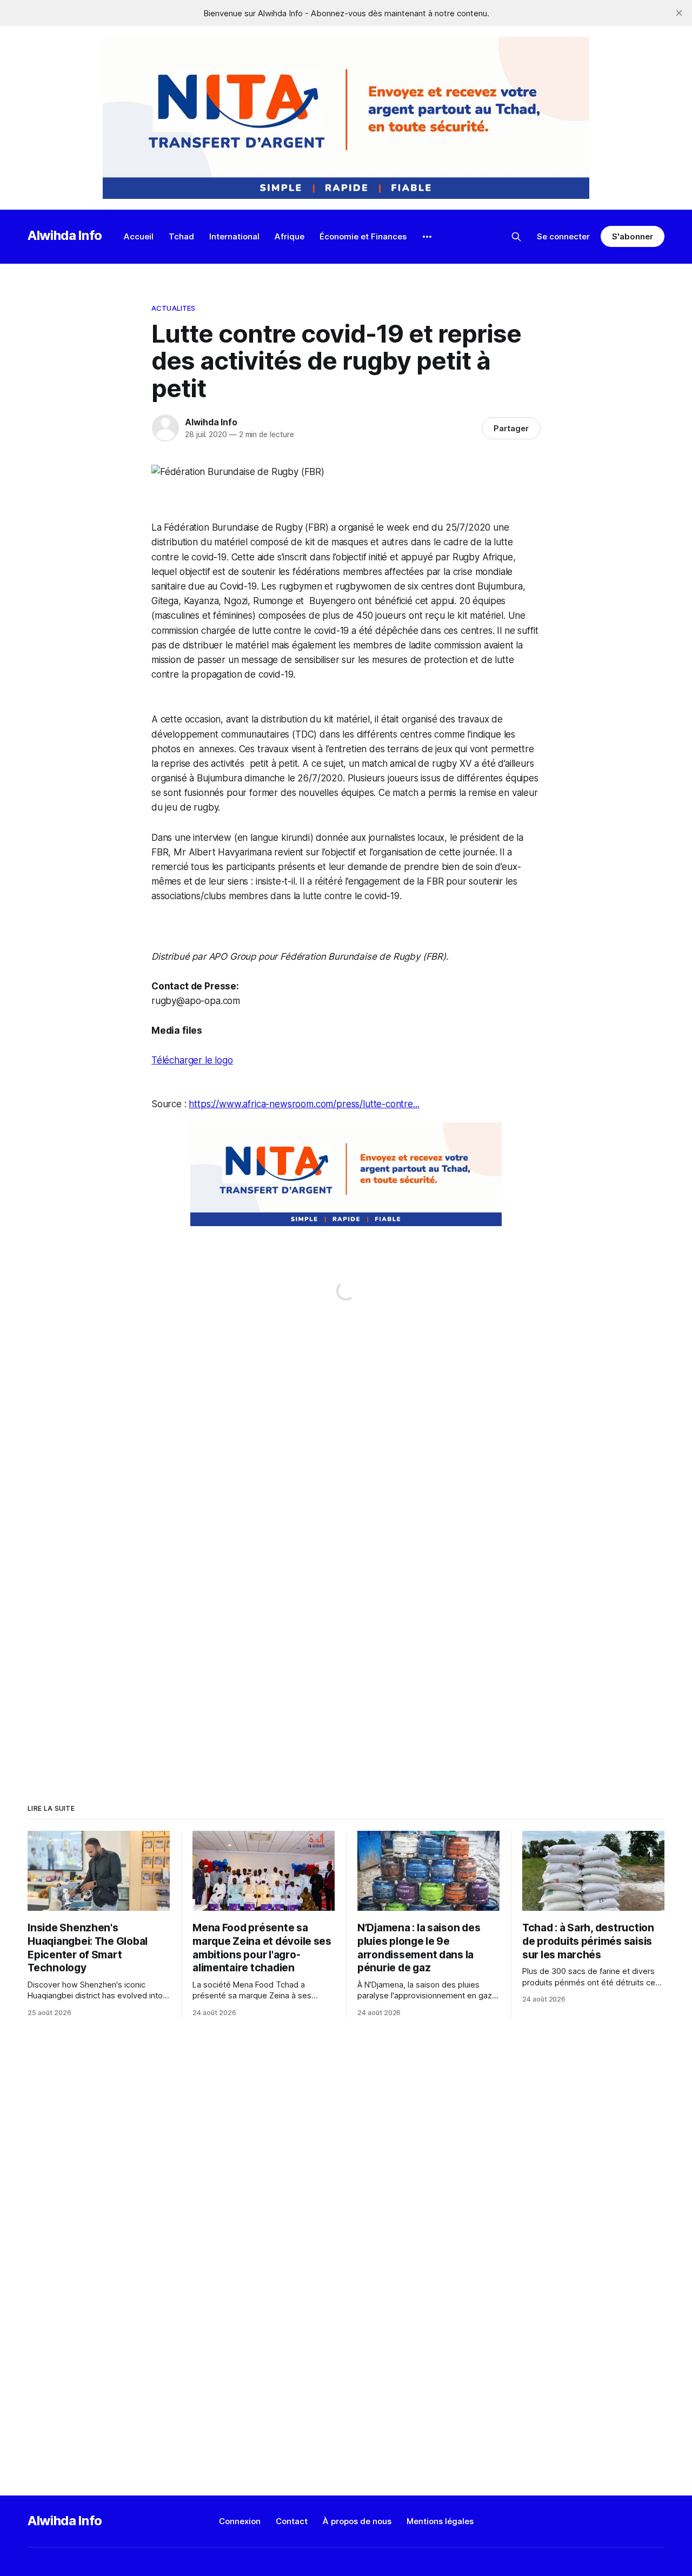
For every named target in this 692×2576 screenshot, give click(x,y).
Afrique (290, 236)
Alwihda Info (65, 235)
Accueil (139, 236)
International (234, 236)
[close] (679, 13)
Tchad (181, 236)
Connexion (240, 2521)
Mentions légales (440, 2521)
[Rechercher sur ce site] (516, 237)
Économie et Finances (363, 236)
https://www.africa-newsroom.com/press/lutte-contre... (304, 1104)
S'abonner (632, 236)
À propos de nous (357, 2521)
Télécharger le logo (192, 1060)
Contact (292, 2521)
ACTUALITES (173, 308)
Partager (511, 428)
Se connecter (563, 236)
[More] (427, 237)
